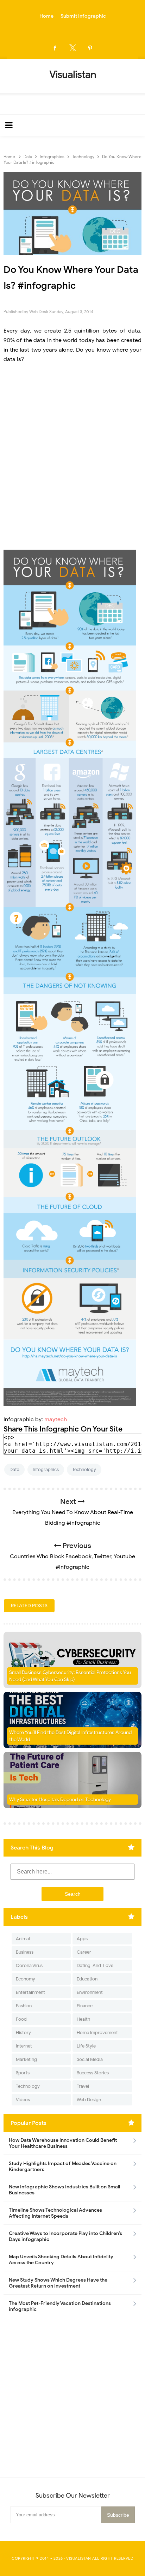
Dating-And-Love (95, 1965)
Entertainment (30, 1992)
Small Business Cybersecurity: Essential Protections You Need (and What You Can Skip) (70, 1676)
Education (87, 1979)
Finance (85, 2006)
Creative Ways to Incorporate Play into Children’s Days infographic (65, 2236)
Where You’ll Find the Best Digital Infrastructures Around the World (70, 1736)
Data (14, 1469)
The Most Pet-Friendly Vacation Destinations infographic (60, 2306)
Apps (82, 1939)
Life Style (86, 2046)
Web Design (89, 2100)
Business (25, 1952)
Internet (24, 2046)
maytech (56, 1420)
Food (21, 2019)
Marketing (26, 2059)
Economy (26, 1979)
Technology (84, 1469)
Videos (23, 2100)
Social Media (90, 2059)
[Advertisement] (72, 457)
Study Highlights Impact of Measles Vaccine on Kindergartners (63, 2166)
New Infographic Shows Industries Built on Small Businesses (64, 2190)
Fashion (24, 2006)
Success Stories (93, 2073)
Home (46, 16)
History (23, 2033)
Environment (90, 1992)
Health (83, 2019)
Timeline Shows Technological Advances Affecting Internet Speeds (55, 2213)
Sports (23, 2073)
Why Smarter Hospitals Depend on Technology (60, 1800)
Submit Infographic (83, 16)
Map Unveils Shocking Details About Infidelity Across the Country (61, 2260)
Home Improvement (97, 2033)
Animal (23, 1939)
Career (84, 1952)
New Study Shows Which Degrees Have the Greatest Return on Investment (58, 2283)
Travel (83, 2086)
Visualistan (79, 2558)
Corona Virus (29, 1965)
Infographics (46, 1469)
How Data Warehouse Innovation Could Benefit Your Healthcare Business (63, 2143)
